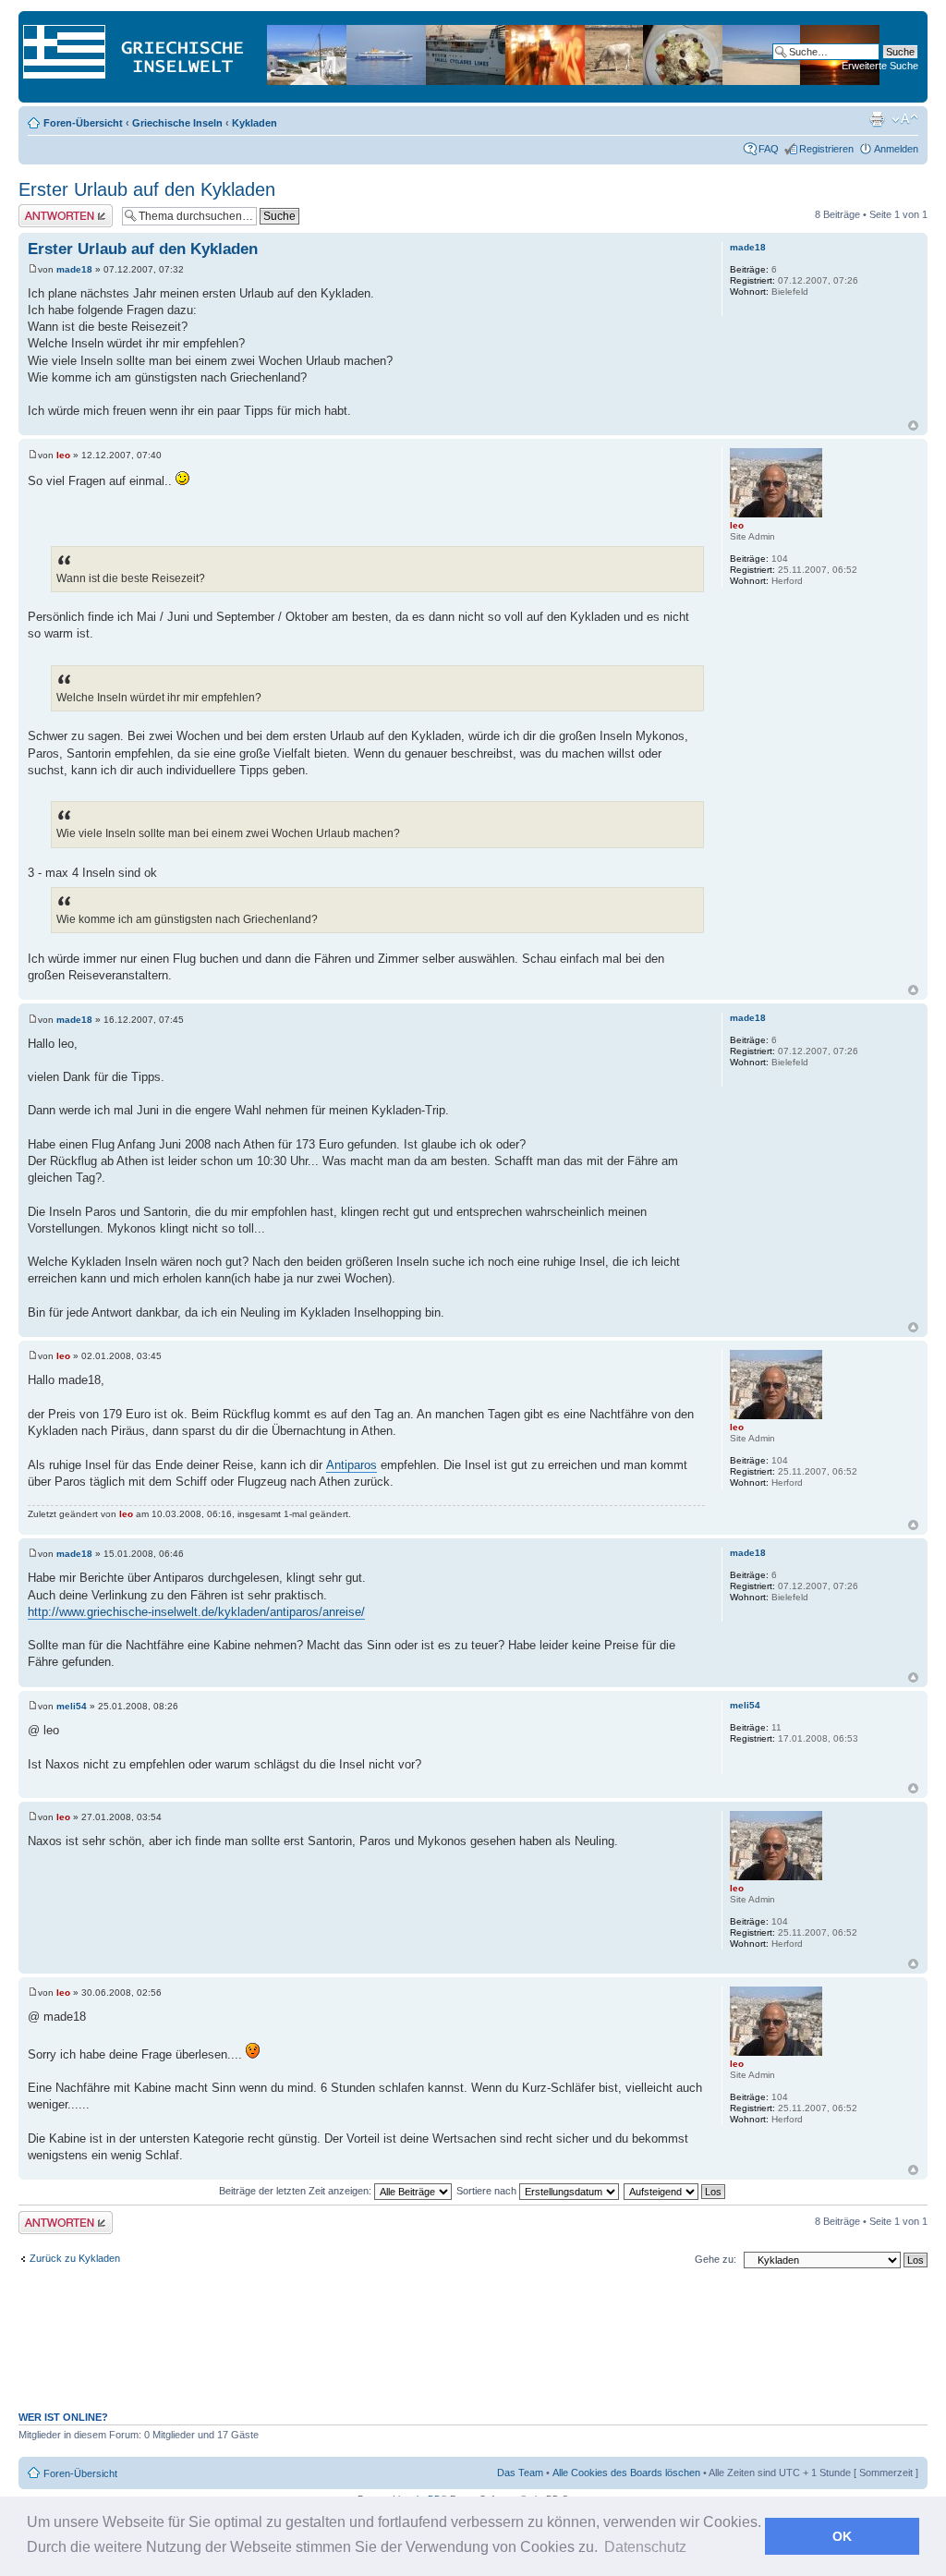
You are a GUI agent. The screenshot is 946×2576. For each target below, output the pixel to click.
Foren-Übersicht (83, 123)
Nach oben (913, 425)
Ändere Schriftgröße (905, 119)
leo (63, 455)
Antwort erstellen (56, 210)
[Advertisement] (473, 2350)
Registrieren (826, 149)
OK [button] (842, 2536)
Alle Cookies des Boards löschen (626, 2473)
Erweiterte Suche (880, 66)
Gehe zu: (716, 2259)
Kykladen (255, 123)
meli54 (72, 1706)
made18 (74, 269)
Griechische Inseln (177, 123)
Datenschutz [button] (645, 2547)
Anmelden (896, 149)
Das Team (520, 2473)
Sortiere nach (488, 2191)
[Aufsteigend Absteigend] (675, 2191)
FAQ (769, 149)
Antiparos (352, 1465)
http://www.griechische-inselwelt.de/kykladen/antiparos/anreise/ (196, 1612)
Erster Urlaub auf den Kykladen (147, 189)
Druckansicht (877, 119)
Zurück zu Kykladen (75, 2258)
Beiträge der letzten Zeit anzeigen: (297, 2191)
